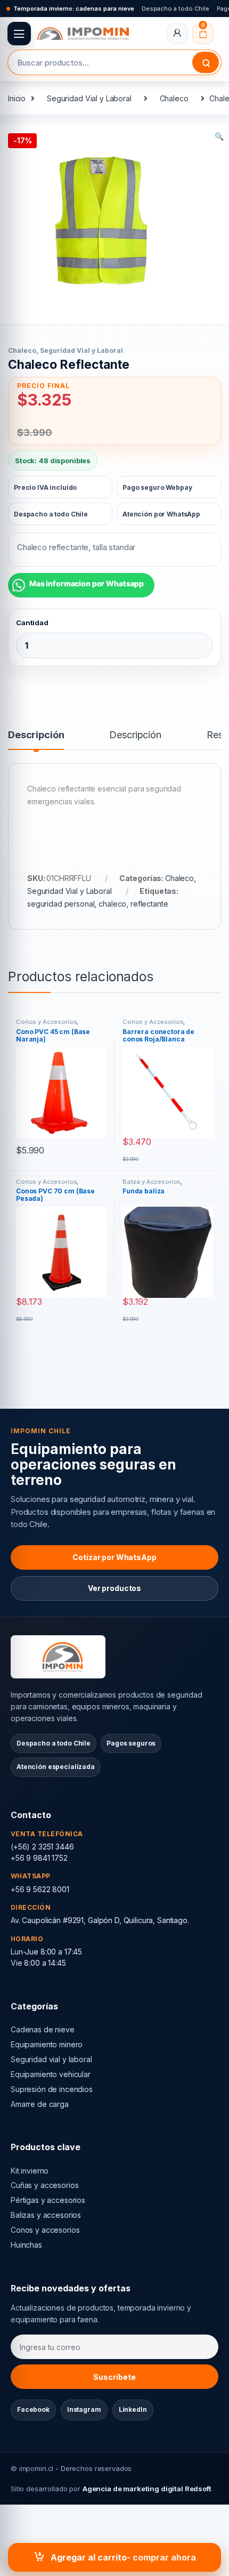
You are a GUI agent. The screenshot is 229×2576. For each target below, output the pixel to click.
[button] (219, 136)
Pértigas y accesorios (48, 2200)
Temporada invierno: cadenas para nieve (74, 9)
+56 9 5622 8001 (40, 1889)
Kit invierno (30, 2171)
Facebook (33, 2409)
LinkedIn (133, 2409)
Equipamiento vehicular (51, 2074)
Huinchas (26, 2245)
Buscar (206, 62)
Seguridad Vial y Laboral (89, 98)
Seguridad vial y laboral (51, 2059)
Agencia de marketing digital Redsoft (147, 2489)
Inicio (17, 98)
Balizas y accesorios (46, 2215)
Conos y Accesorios (46, 1022)
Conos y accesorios (45, 2230)
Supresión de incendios (52, 2089)
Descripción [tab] (36, 735)
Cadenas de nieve (43, 2029)
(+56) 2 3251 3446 (42, 1847)
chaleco (112, 904)
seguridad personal (61, 904)
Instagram (84, 2409)
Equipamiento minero (47, 2044)
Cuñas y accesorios (44, 2185)
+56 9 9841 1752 (39, 1858)
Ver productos (114, 1588)
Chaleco (174, 98)
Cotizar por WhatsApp (114, 1557)
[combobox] (100, 62)
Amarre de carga (40, 2104)
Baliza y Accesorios (152, 1182)
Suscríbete (114, 2377)
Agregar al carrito (89, 2557)
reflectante (149, 904)
